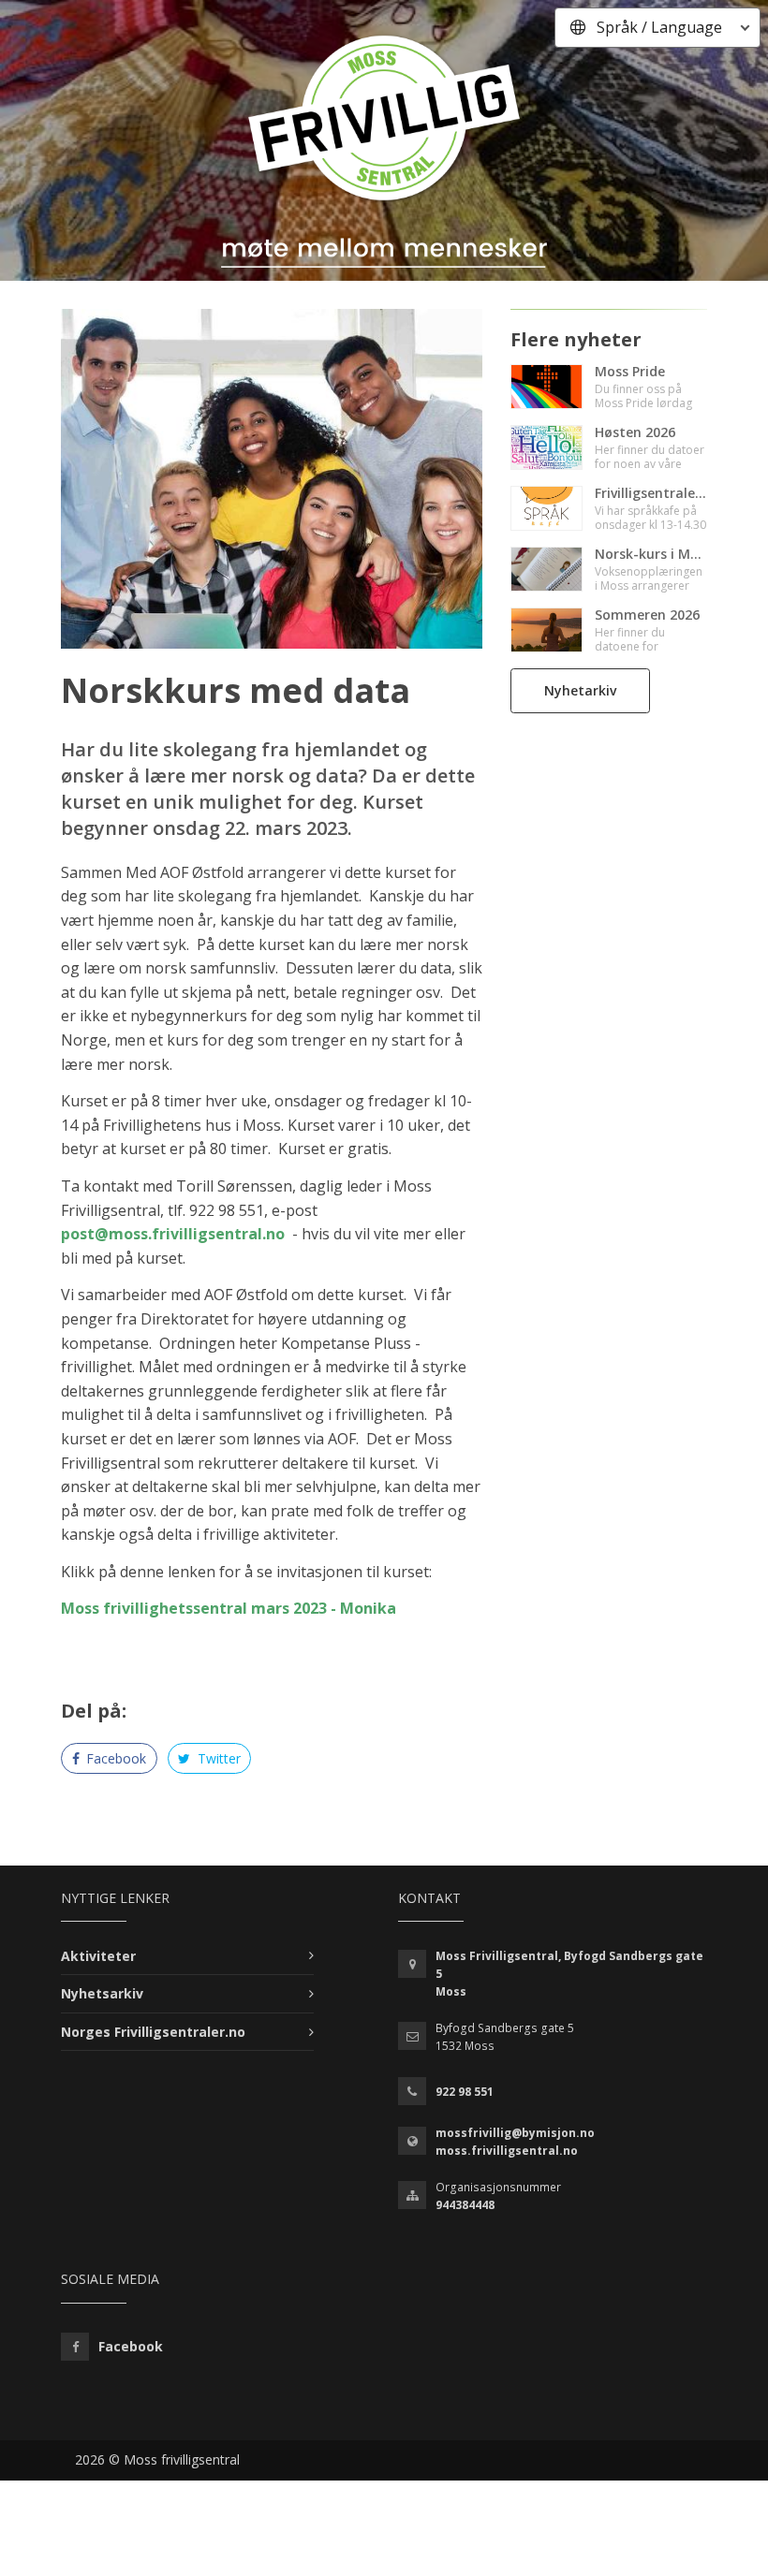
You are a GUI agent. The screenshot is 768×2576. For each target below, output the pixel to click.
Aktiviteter (98, 1956)
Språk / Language (659, 27)
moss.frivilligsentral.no (507, 2151)
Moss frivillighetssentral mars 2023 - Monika (229, 1608)
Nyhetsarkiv (102, 1993)
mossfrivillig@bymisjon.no (515, 2133)
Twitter (217, 1758)
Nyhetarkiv (580, 690)
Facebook (114, 1758)
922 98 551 (465, 2092)
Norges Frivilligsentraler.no (153, 2032)
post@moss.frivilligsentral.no (173, 1234)
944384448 (465, 2205)
